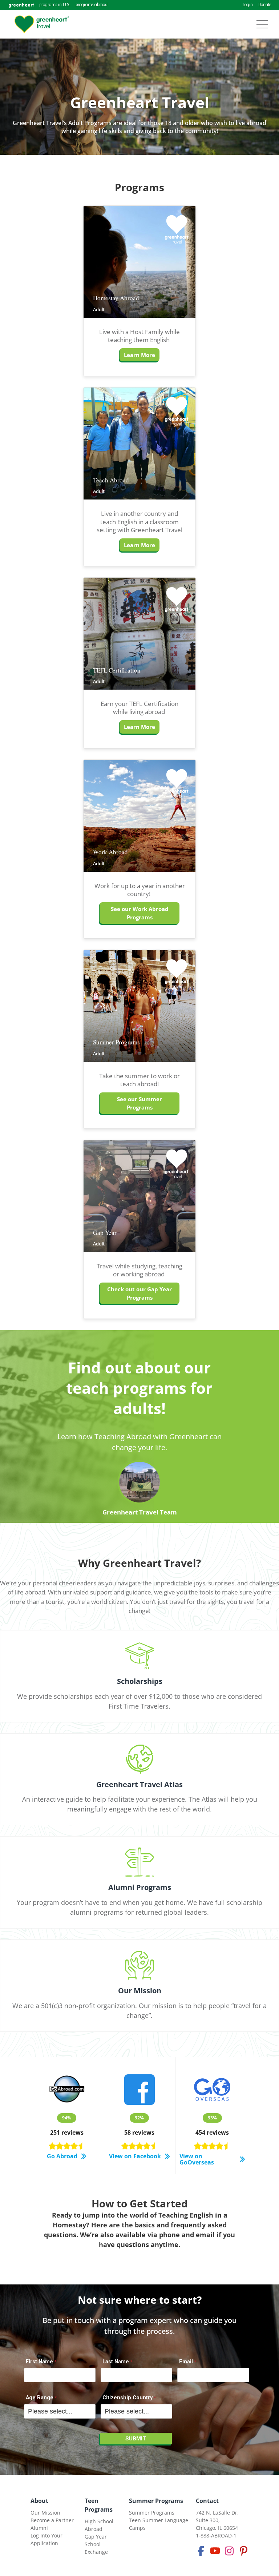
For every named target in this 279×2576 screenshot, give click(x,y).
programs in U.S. (55, 5)
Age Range (40, 2398)
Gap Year (96, 2537)
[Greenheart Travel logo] (42, 24)
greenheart (21, 5)
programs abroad (92, 5)
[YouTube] (215, 2551)
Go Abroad (62, 2156)
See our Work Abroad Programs (140, 913)
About (39, 2501)
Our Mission (45, 2513)
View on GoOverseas (197, 2159)
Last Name (116, 2362)
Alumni (39, 2528)
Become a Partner (52, 2520)
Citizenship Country (128, 2398)
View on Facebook (135, 2156)
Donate (265, 5)
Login (248, 5)
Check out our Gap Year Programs (139, 1293)
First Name (39, 2362)
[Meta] (201, 2551)
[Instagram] (229, 2551)
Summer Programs (156, 2501)
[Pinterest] (243, 2551)
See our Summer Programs (139, 1103)
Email (186, 2362)
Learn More (139, 355)
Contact (207, 2501)
